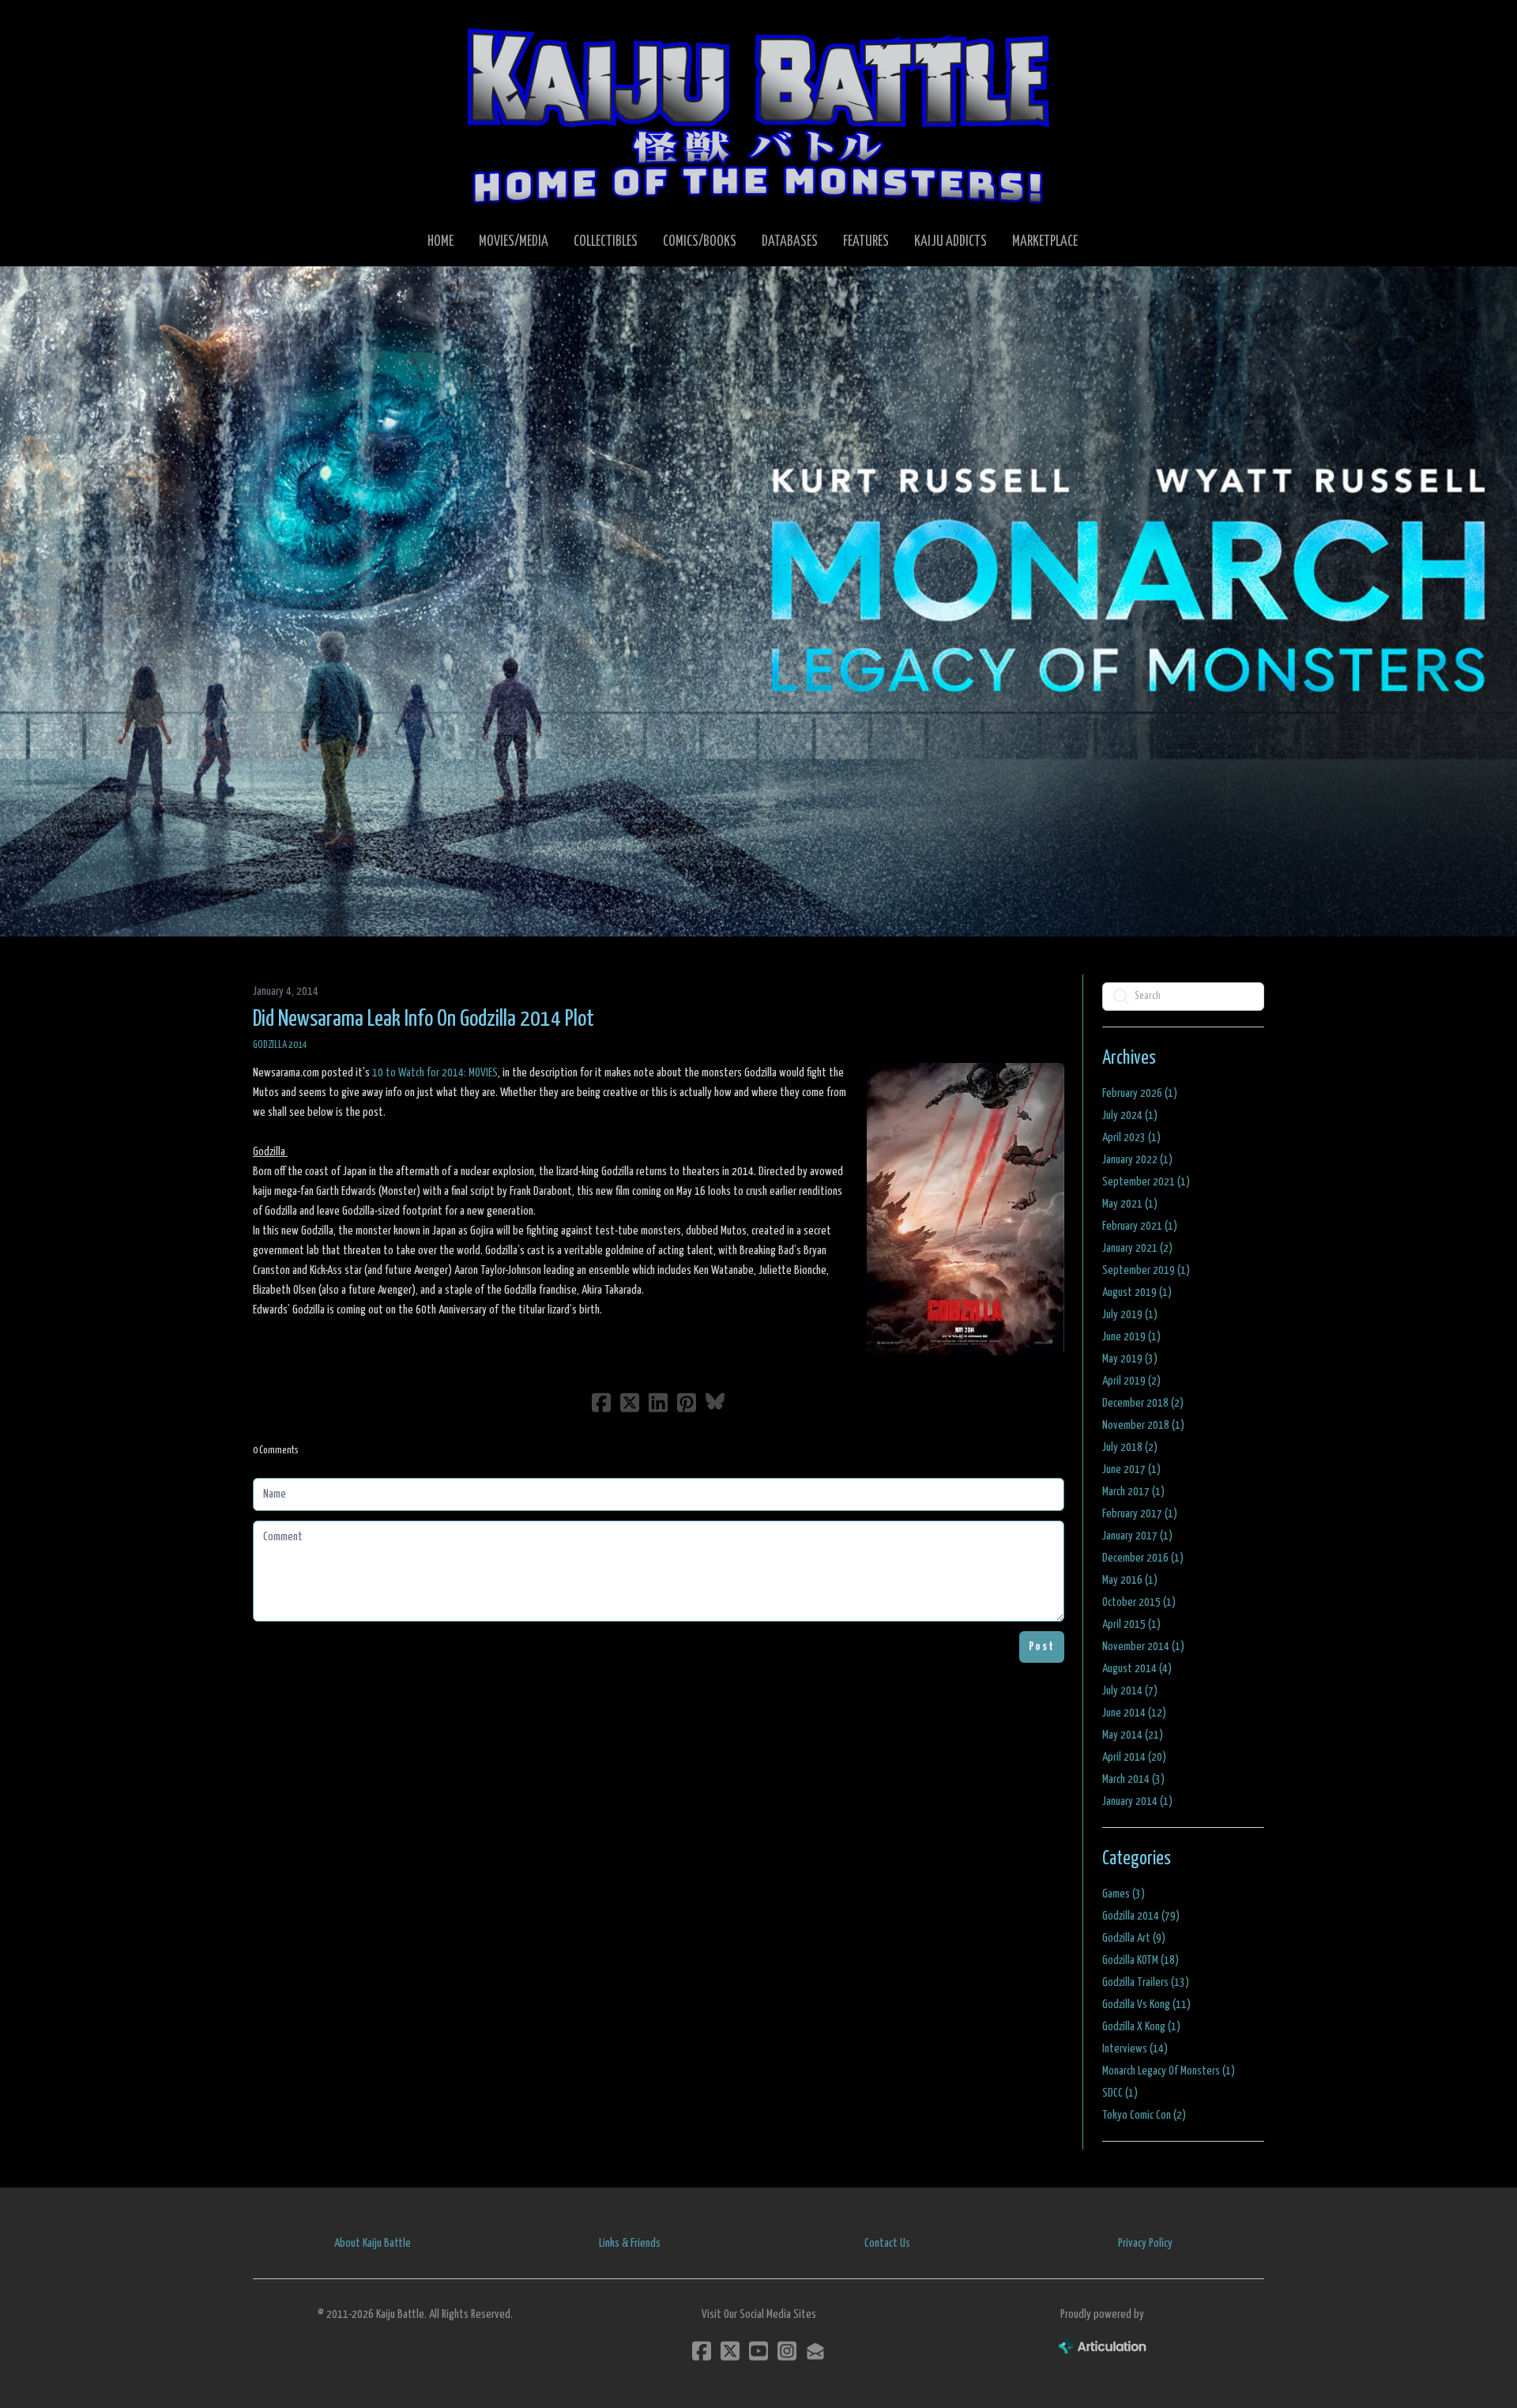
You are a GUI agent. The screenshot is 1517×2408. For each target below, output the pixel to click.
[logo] (758, 115)
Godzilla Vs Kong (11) (1146, 2005)
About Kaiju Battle (373, 2243)
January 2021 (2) (1137, 1248)
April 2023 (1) (1131, 1138)
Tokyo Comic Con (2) (1144, 2115)
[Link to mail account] (815, 2351)
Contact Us (887, 2243)
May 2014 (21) (1133, 1735)
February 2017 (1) (1140, 1514)
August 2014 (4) (1137, 1669)
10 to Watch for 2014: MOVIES (435, 1073)
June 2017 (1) (1131, 1470)
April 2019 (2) (1131, 1381)
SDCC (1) (1120, 2093)
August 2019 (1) (1137, 1293)
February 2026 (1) (1140, 1093)
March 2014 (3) (1133, 1779)
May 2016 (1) (1130, 1580)
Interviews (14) (1135, 2049)
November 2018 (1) (1143, 1425)
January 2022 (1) (1137, 1160)
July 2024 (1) (1130, 1115)
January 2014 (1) (1137, 1801)
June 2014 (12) (1134, 1713)
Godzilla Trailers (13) (1146, 1982)
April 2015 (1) (1131, 1624)
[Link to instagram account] (787, 2351)
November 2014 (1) (1143, 1647)
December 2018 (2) (1143, 1403)
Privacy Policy (1145, 2243)
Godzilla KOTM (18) (1141, 1960)
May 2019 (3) (1130, 1359)
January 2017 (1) (1137, 1536)
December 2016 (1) (1143, 1558)
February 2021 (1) (1140, 1226)
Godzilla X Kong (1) (1141, 2027)
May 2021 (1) (1130, 1204)
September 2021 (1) (1146, 1182)
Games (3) (1124, 1894)
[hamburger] (284, 25)
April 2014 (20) (1134, 1757)
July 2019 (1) (1130, 1315)
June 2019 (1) (1131, 1337)
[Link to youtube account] (758, 2351)
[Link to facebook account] (702, 2351)
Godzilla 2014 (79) (1141, 1916)
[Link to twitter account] (730, 2351)
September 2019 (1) (1146, 1270)
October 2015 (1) (1139, 1602)
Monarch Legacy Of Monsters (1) (1169, 2071)
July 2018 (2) (1130, 1447)
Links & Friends (630, 2243)
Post (1042, 1647)
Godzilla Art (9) (1134, 1938)
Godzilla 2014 (280, 1045)
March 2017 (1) (1133, 1492)
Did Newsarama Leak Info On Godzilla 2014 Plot (423, 1019)
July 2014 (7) (1130, 1691)
